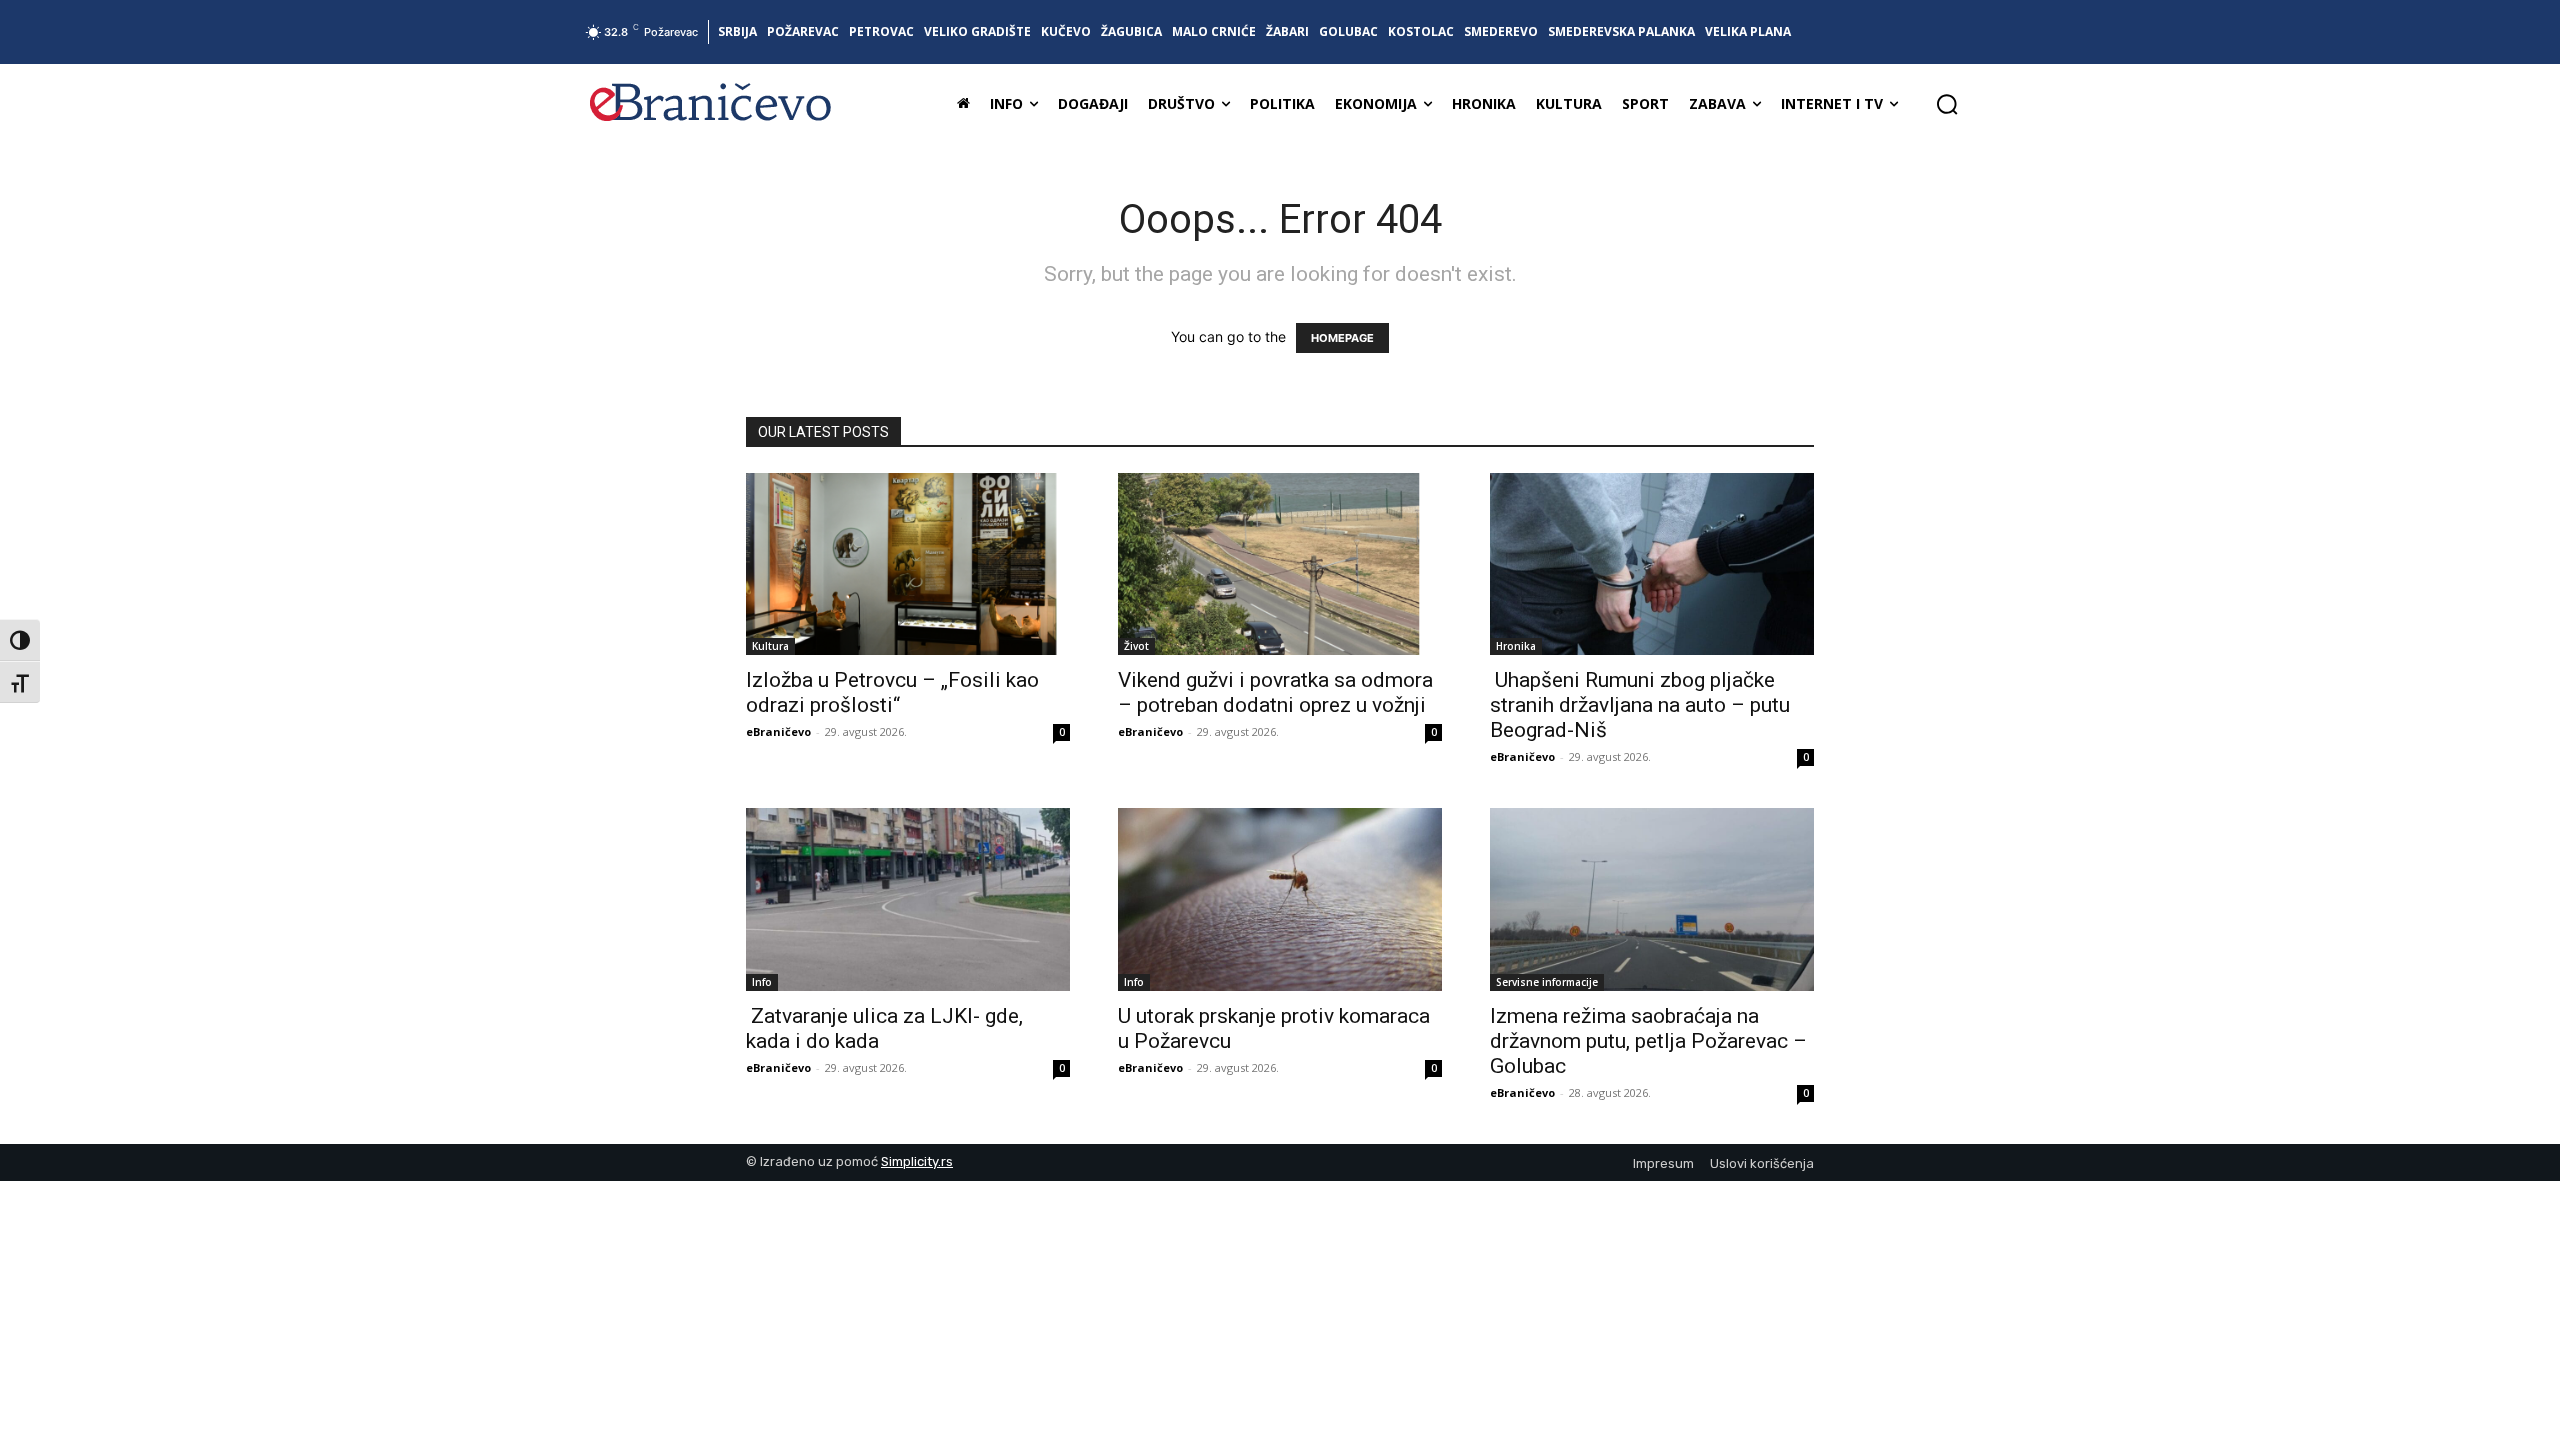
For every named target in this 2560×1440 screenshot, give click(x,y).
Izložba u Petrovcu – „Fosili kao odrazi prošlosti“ (892, 692)
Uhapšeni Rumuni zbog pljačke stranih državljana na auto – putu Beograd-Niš (1640, 705)
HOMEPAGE (1342, 338)
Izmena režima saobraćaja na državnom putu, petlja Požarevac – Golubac (1648, 1041)
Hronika (1516, 646)
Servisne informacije (1547, 982)
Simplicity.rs (917, 1161)
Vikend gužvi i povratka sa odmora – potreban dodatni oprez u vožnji (1275, 692)
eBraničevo (778, 731)
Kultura (770, 646)
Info (762, 982)
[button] (1947, 104)
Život (1136, 646)
